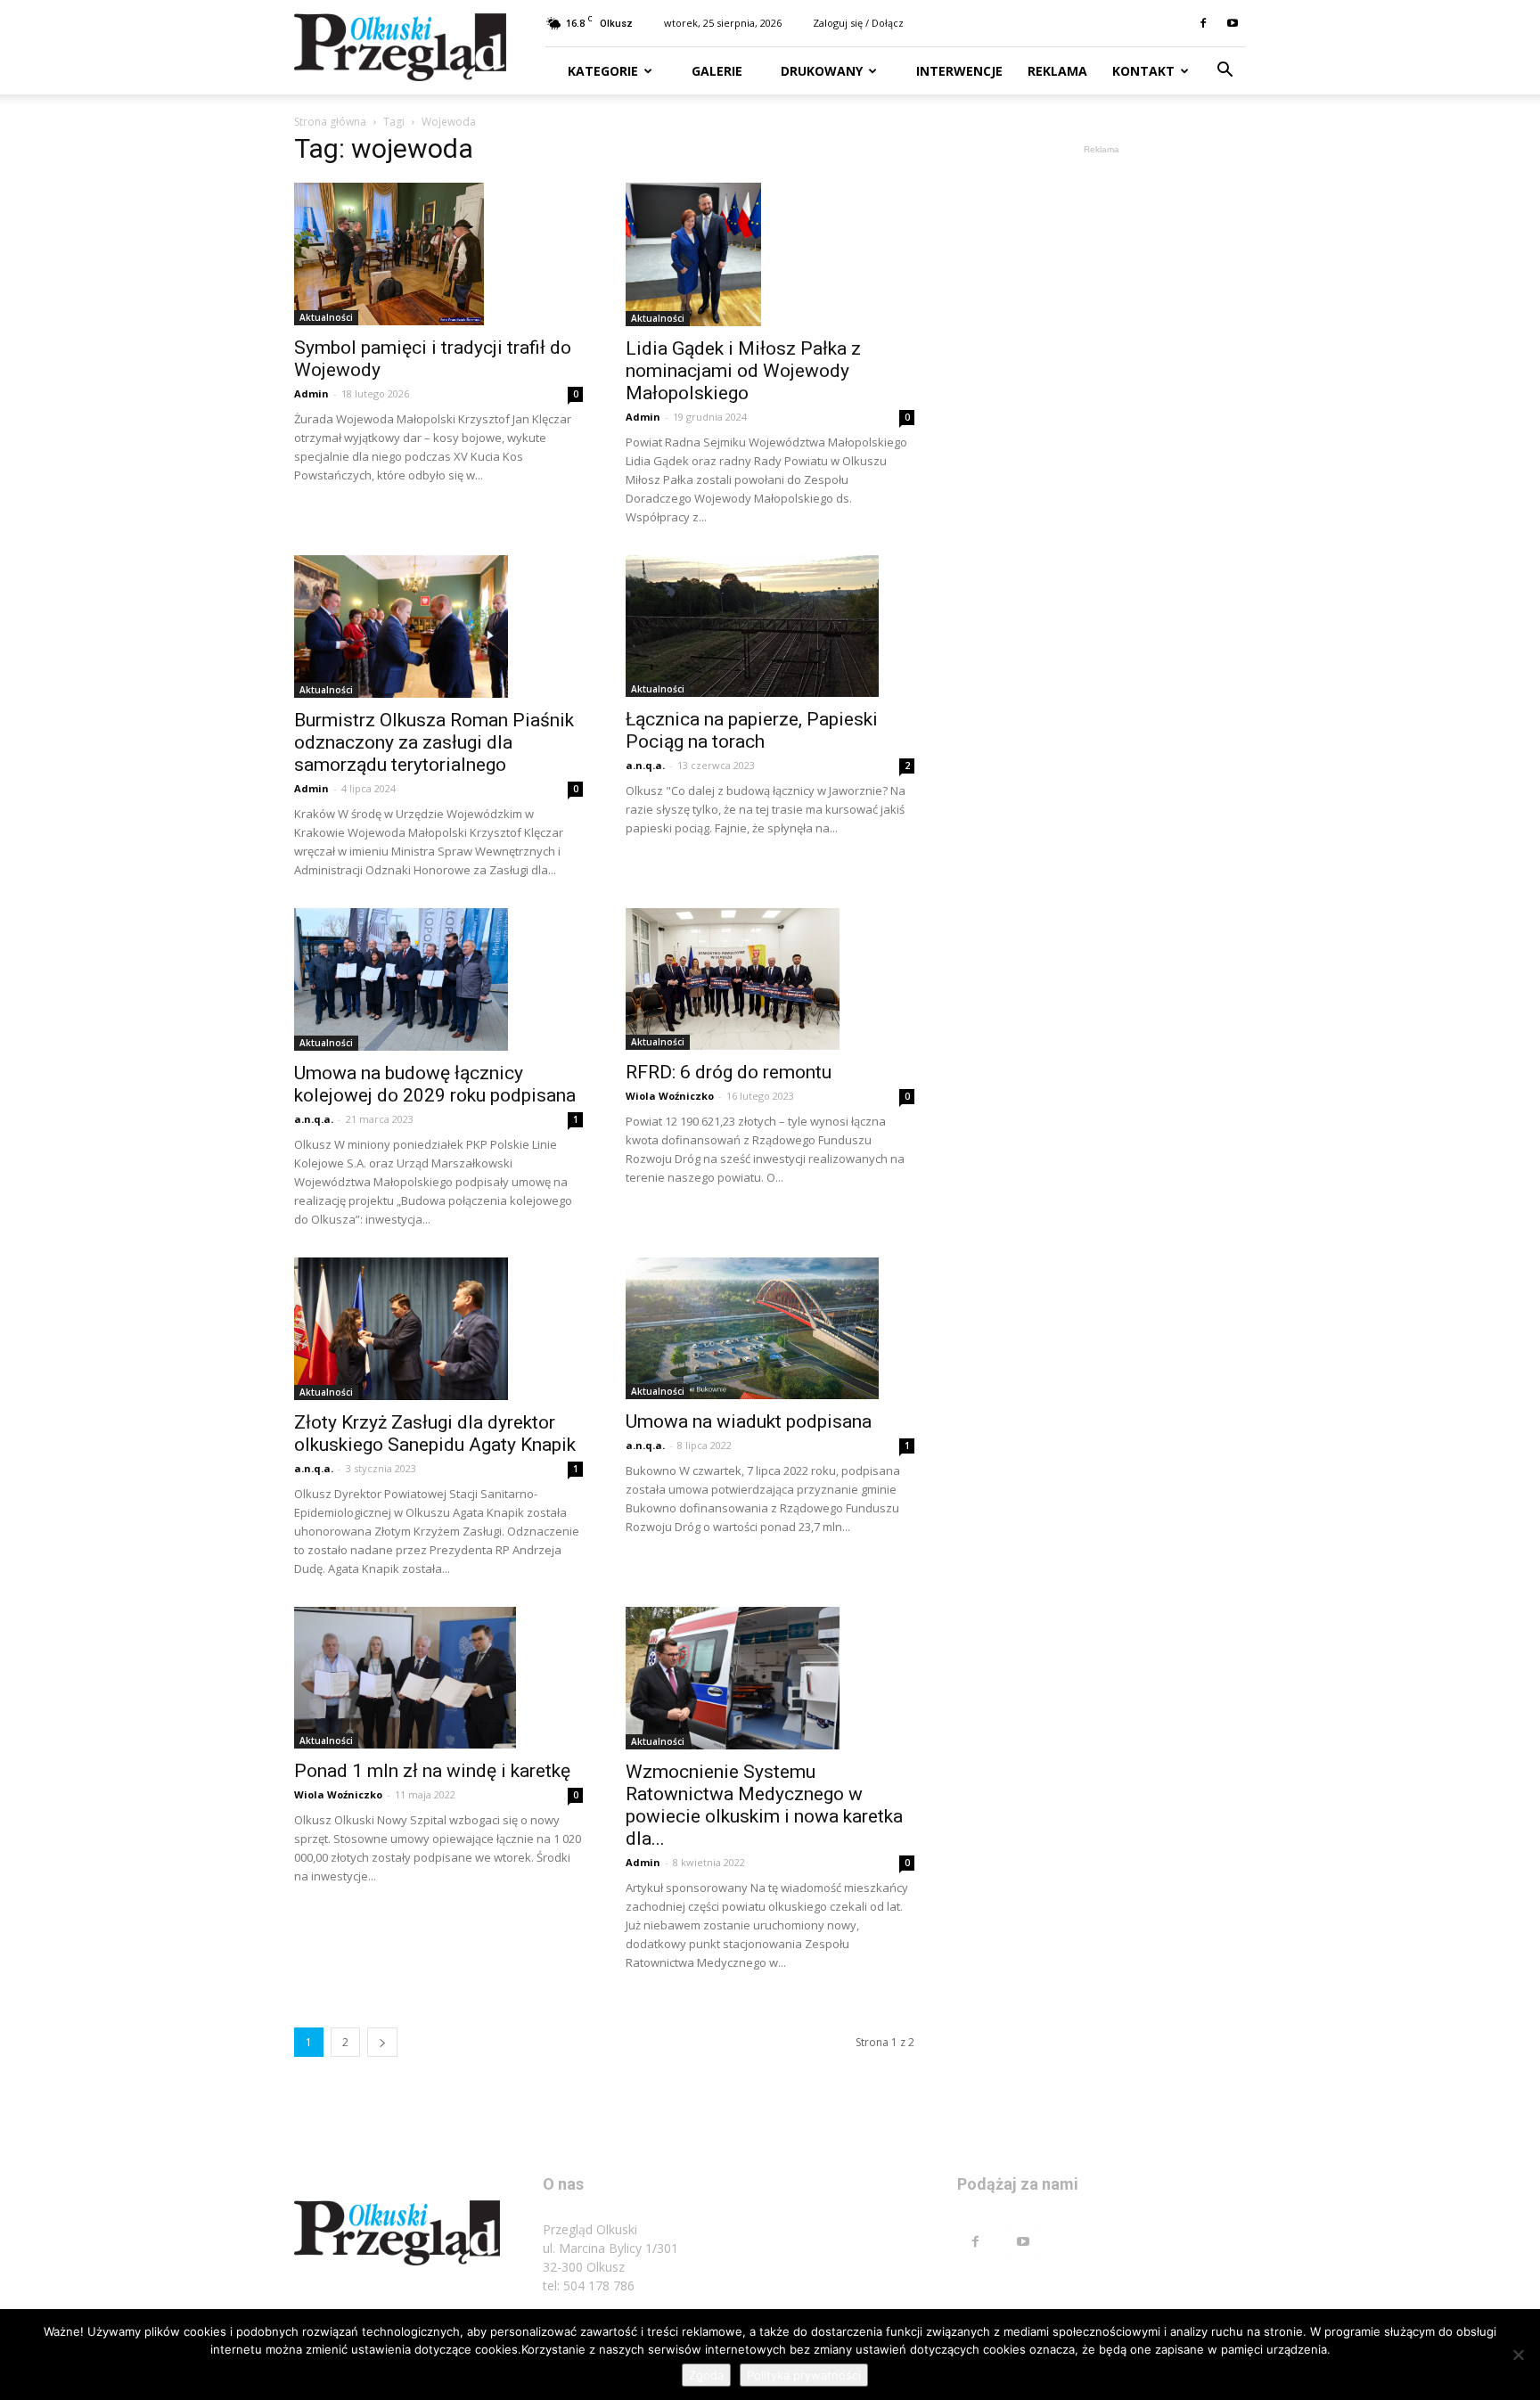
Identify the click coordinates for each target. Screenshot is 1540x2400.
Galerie (715, 71)
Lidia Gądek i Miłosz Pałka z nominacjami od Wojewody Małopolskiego (743, 371)
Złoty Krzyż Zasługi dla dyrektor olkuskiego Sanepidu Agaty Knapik (435, 1433)
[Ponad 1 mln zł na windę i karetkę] (438, 1678)
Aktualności (326, 317)
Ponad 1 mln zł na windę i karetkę (432, 1771)
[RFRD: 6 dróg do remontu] (770, 979)
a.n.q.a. (645, 765)
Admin (311, 393)
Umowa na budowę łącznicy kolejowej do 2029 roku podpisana (435, 1084)
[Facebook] (1203, 23)
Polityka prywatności (804, 2375)
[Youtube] (1233, 23)
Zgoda (706, 2375)
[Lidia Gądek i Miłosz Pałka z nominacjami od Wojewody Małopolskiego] (770, 254)
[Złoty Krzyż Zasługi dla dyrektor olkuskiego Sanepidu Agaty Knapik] (438, 1329)
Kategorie (603, 71)
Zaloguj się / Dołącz (858, 23)
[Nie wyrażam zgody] (1518, 2355)
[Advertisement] (1102, 426)
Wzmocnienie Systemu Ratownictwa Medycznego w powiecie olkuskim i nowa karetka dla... (764, 1805)
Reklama (1057, 71)
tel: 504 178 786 (589, 2285)
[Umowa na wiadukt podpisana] (770, 1329)
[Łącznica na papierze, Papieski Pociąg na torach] (770, 627)
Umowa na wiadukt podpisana (749, 1421)
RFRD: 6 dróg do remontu (729, 1072)
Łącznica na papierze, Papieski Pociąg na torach (752, 730)
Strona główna (330, 122)
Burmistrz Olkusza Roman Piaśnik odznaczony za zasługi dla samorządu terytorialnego (434, 742)
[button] (1225, 72)
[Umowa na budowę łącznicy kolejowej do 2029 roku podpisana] (438, 979)
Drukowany (820, 71)
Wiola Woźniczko (670, 1096)
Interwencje (958, 71)
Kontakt (1143, 71)
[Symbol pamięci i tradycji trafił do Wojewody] (438, 254)
